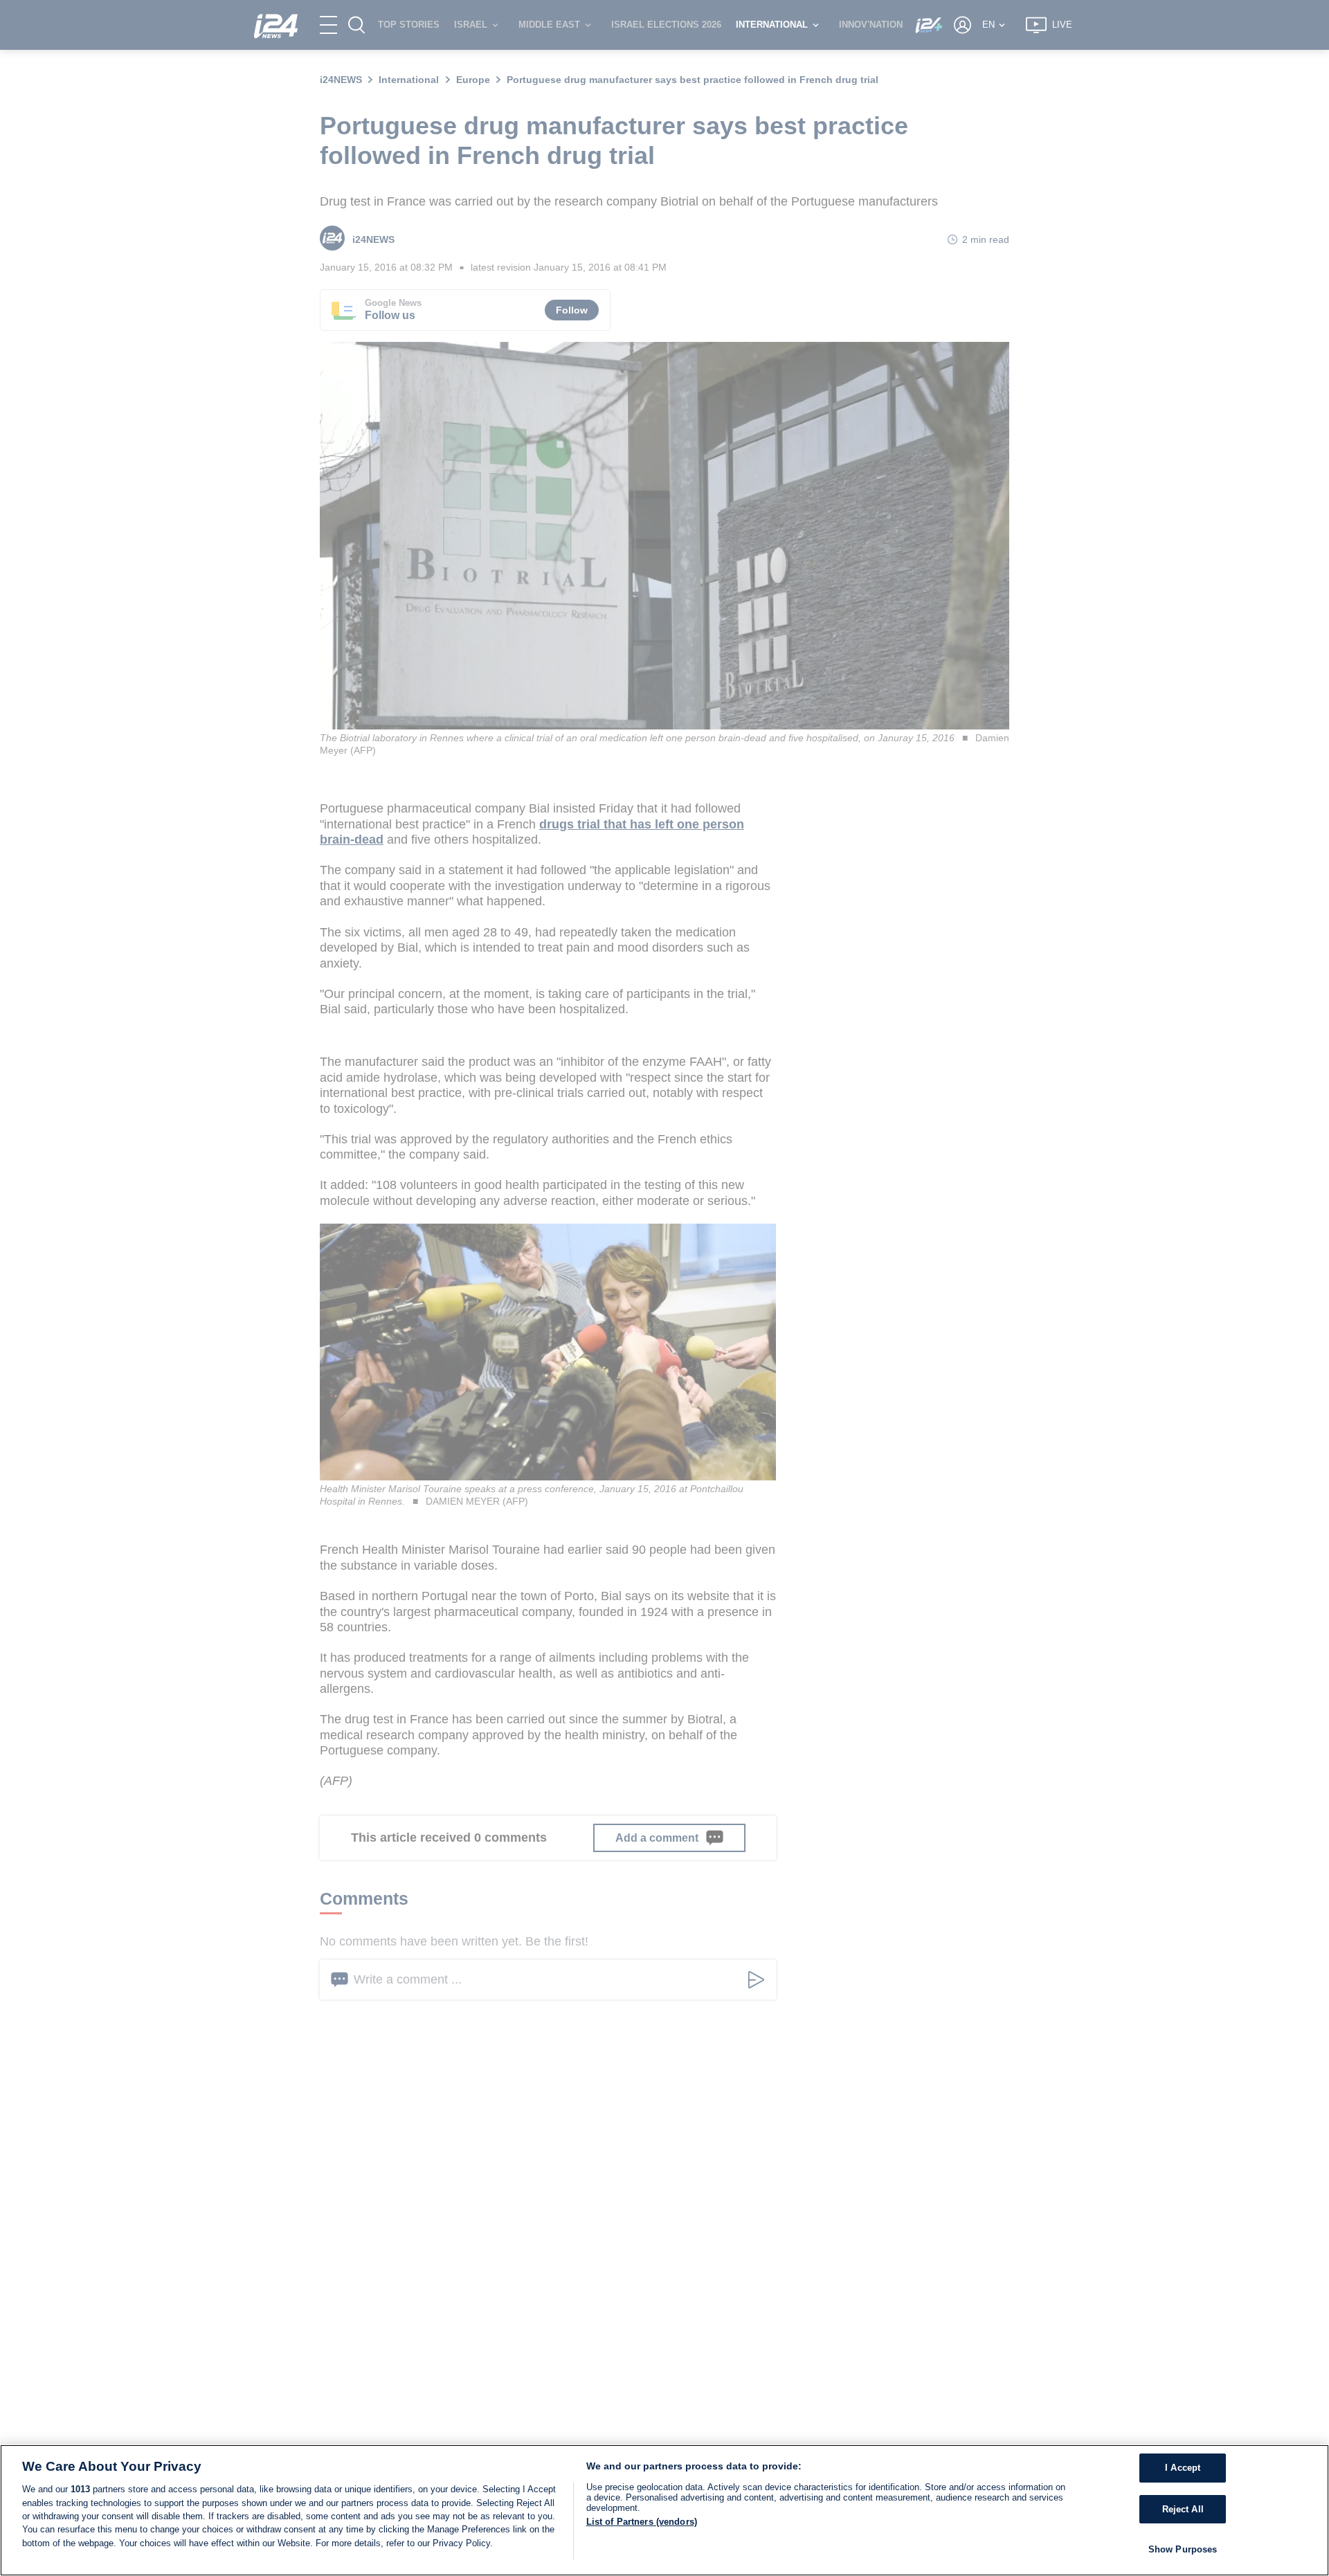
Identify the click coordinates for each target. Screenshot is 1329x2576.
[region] (664, 2510)
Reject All (1183, 2509)
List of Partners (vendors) (642, 2522)
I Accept (1183, 2468)
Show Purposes (1183, 2549)
